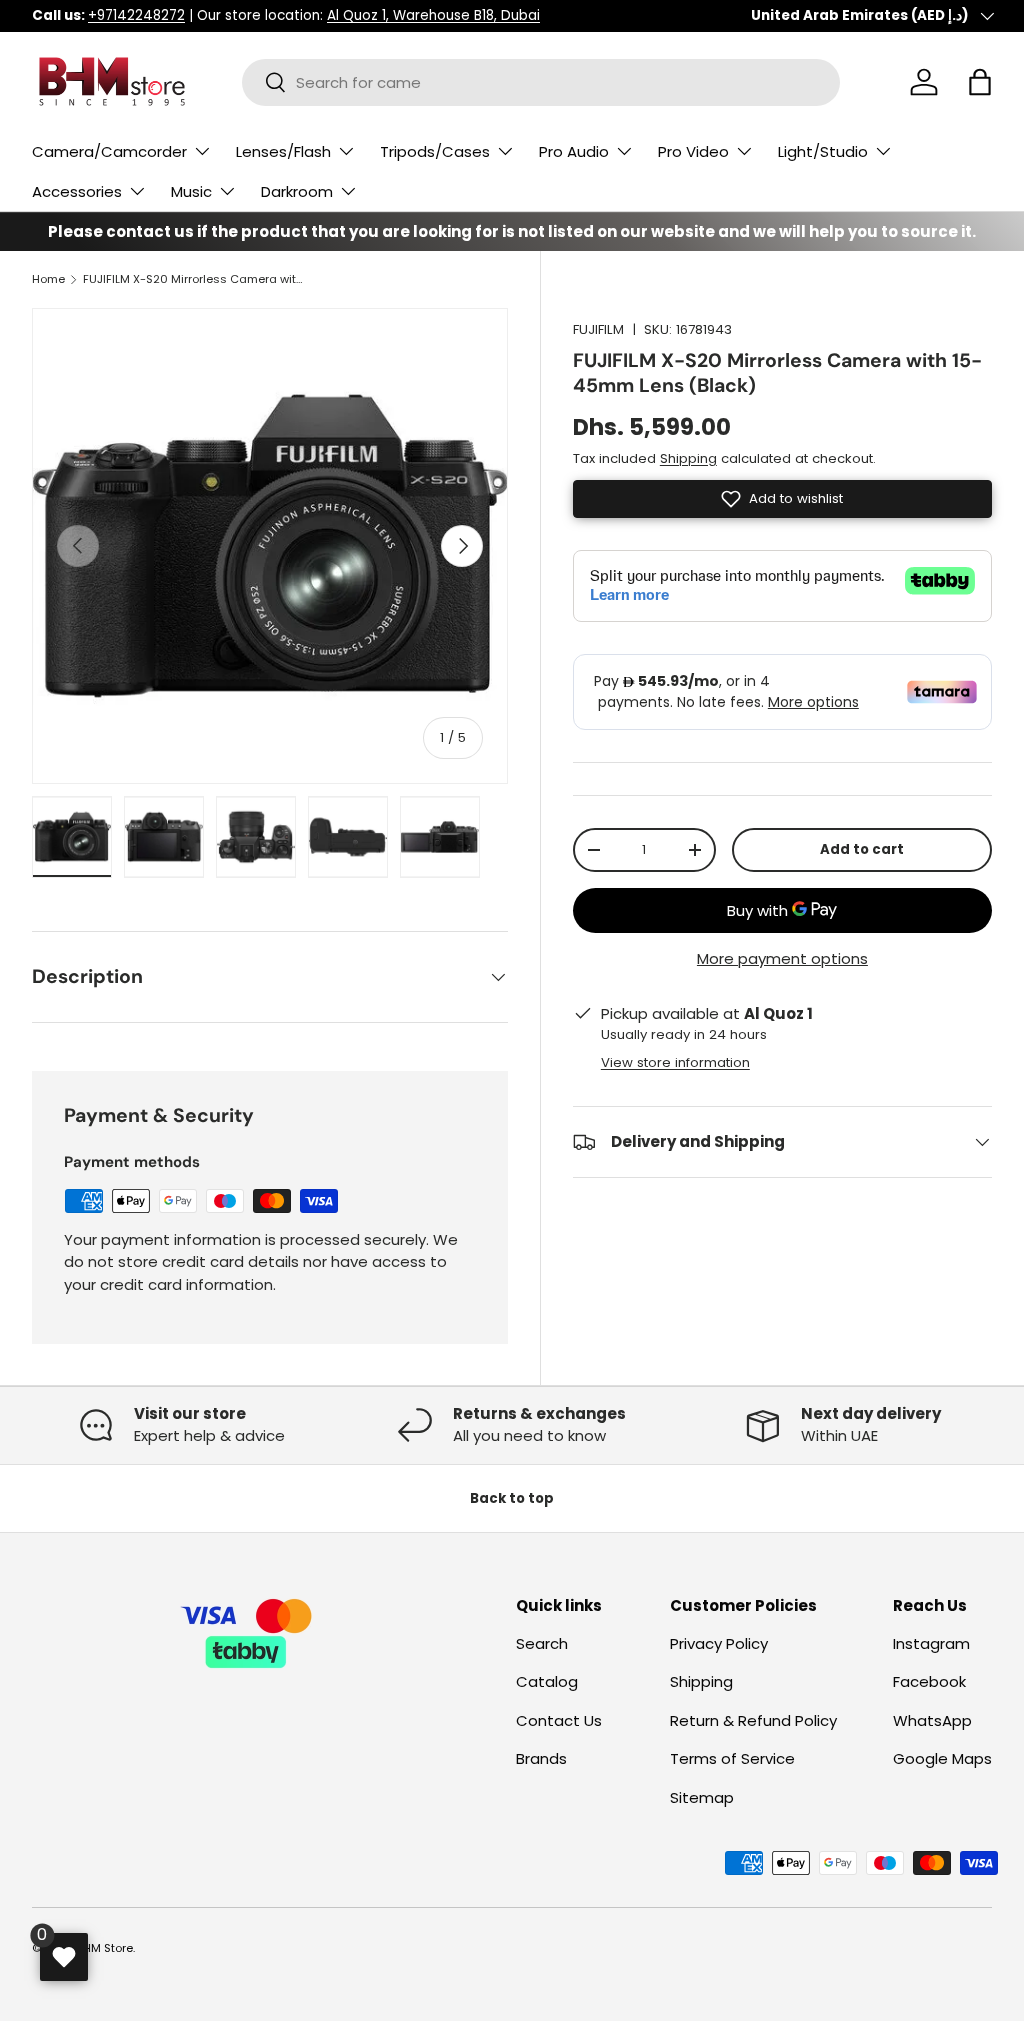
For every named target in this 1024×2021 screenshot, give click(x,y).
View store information (675, 1062)
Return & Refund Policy (753, 1720)
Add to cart (862, 849)
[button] (980, 82)
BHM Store (105, 1948)
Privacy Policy (719, 1643)
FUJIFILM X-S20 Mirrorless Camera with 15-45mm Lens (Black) (195, 279)
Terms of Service (732, 1758)
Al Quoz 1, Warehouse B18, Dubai (433, 15)
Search (542, 1643)
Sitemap (702, 1797)
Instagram (931, 1643)
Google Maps (942, 1758)
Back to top (512, 1498)
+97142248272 (136, 15)
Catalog (547, 1681)
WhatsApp (932, 1720)
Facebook (929, 1681)
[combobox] (541, 82)
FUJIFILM (598, 329)
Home (48, 279)
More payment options (782, 958)
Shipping (688, 458)
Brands (541, 1758)
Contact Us (559, 1720)
